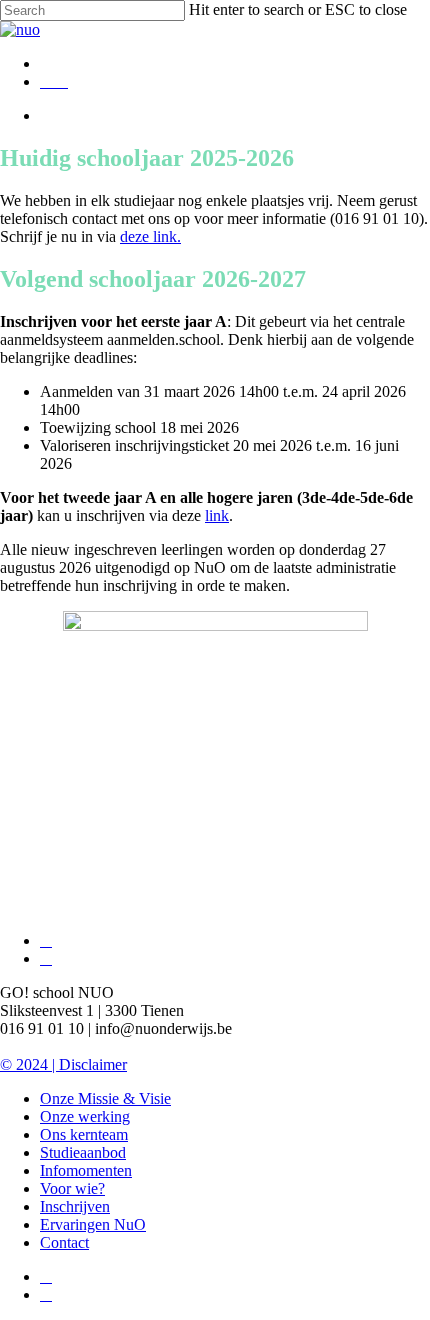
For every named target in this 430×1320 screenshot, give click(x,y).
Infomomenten (86, 1170)
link (217, 515)
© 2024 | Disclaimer (63, 1064)
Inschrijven (75, 1206)
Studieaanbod (83, 1152)
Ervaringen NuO (93, 1224)
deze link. (150, 236)
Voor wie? (72, 1188)
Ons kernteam (84, 1134)
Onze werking (85, 1116)
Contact (64, 1242)
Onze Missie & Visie (105, 1098)
